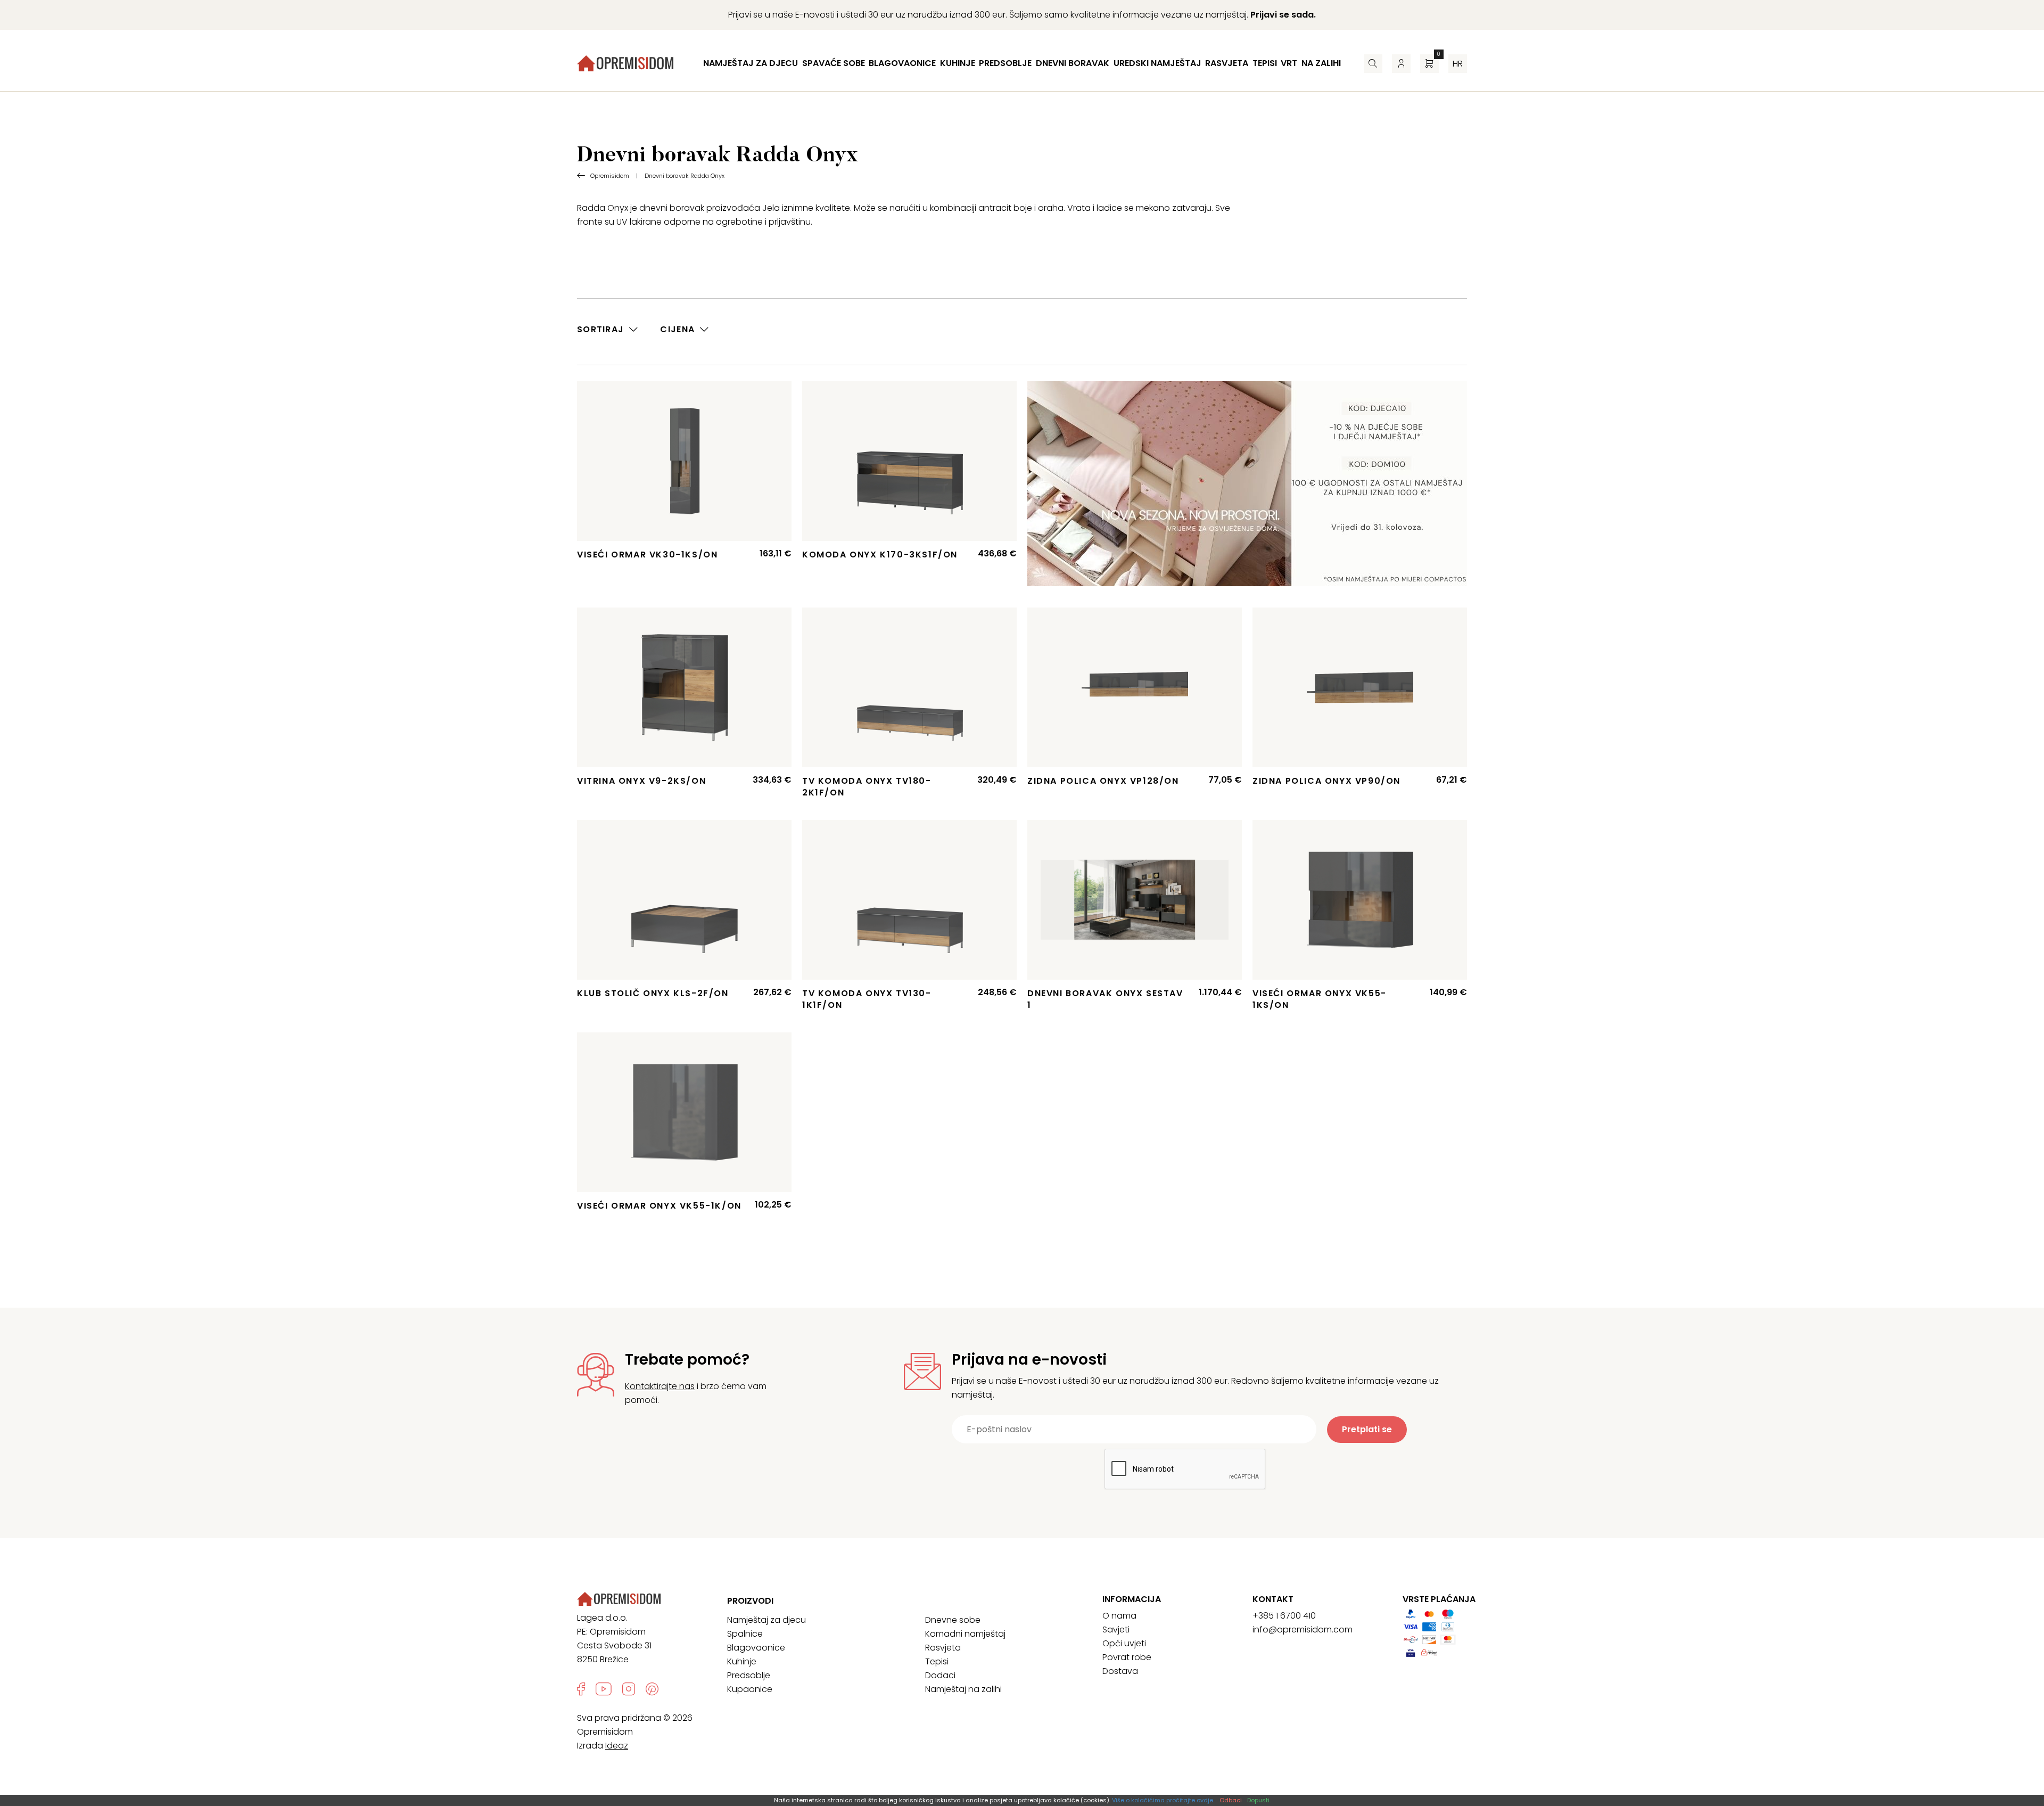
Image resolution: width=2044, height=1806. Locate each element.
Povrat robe (1127, 1657)
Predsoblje (1005, 63)
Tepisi (1265, 63)
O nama (1119, 1616)
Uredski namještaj (1157, 63)
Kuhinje (958, 63)
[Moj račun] (1401, 64)
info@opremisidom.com (1303, 1629)
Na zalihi (1321, 63)
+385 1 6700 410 (1284, 1616)
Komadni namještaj (965, 1634)
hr (1458, 64)
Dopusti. (1259, 1800)
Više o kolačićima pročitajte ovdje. (1163, 1800)
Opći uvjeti (1124, 1643)
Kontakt (1273, 1599)
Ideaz (617, 1746)
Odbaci (1231, 1800)
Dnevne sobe (953, 1620)
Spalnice (745, 1634)
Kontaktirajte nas (660, 1386)
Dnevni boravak (1073, 63)
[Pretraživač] (1373, 64)
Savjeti (1116, 1629)
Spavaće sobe (834, 63)
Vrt (1289, 63)
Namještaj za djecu (751, 63)
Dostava (1120, 1671)
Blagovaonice (902, 63)
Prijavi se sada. (1283, 15)
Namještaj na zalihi (963, 1689)
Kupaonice (750, 1689)
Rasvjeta (1227, 63)
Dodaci (940, 1675)
